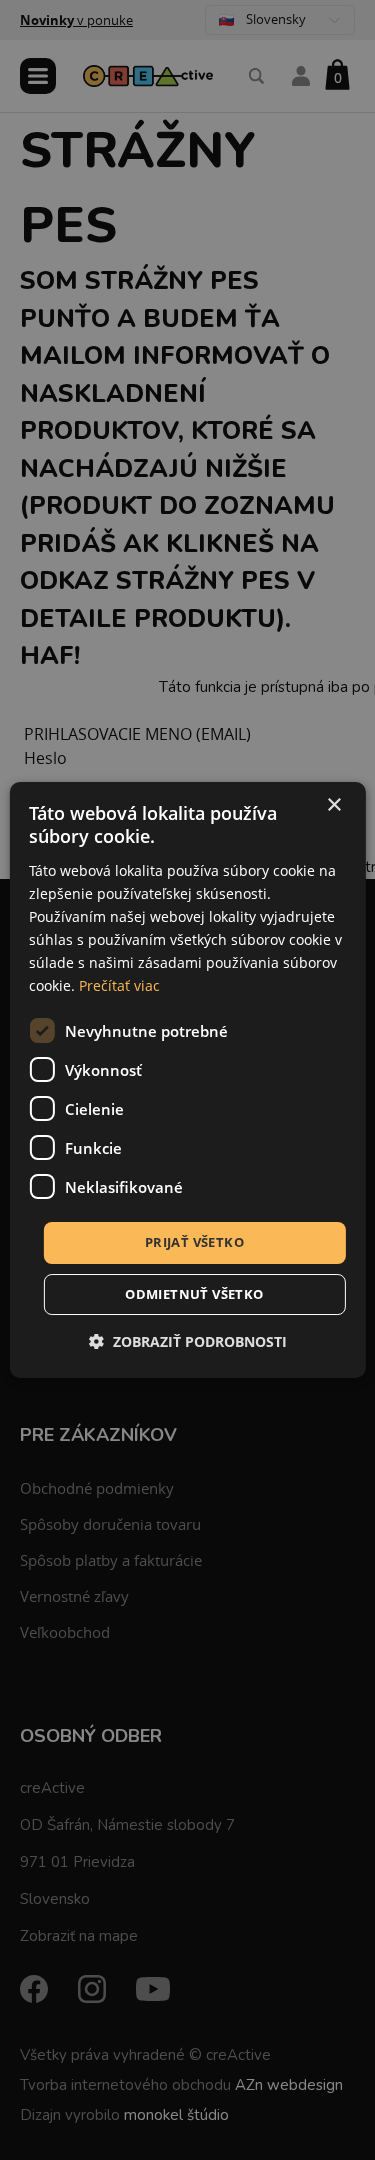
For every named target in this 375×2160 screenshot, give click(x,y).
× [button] (333, 805)
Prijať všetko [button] (194, 1242)
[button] (188, 1341)
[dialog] (187, 1080)
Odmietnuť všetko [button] (194, 1294)
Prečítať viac (119, 985)
